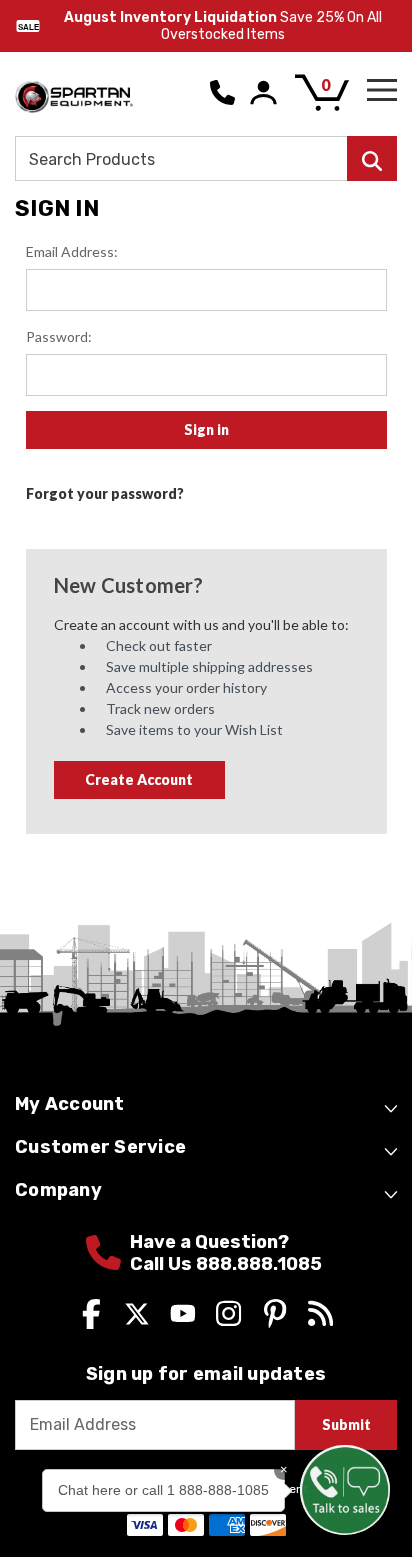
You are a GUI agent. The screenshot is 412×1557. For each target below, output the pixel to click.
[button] (345, 1490)
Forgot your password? (105, 493)
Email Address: (72, 251)
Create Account (139, 779)
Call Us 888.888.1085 (226, 1264)
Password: (59, 336)
